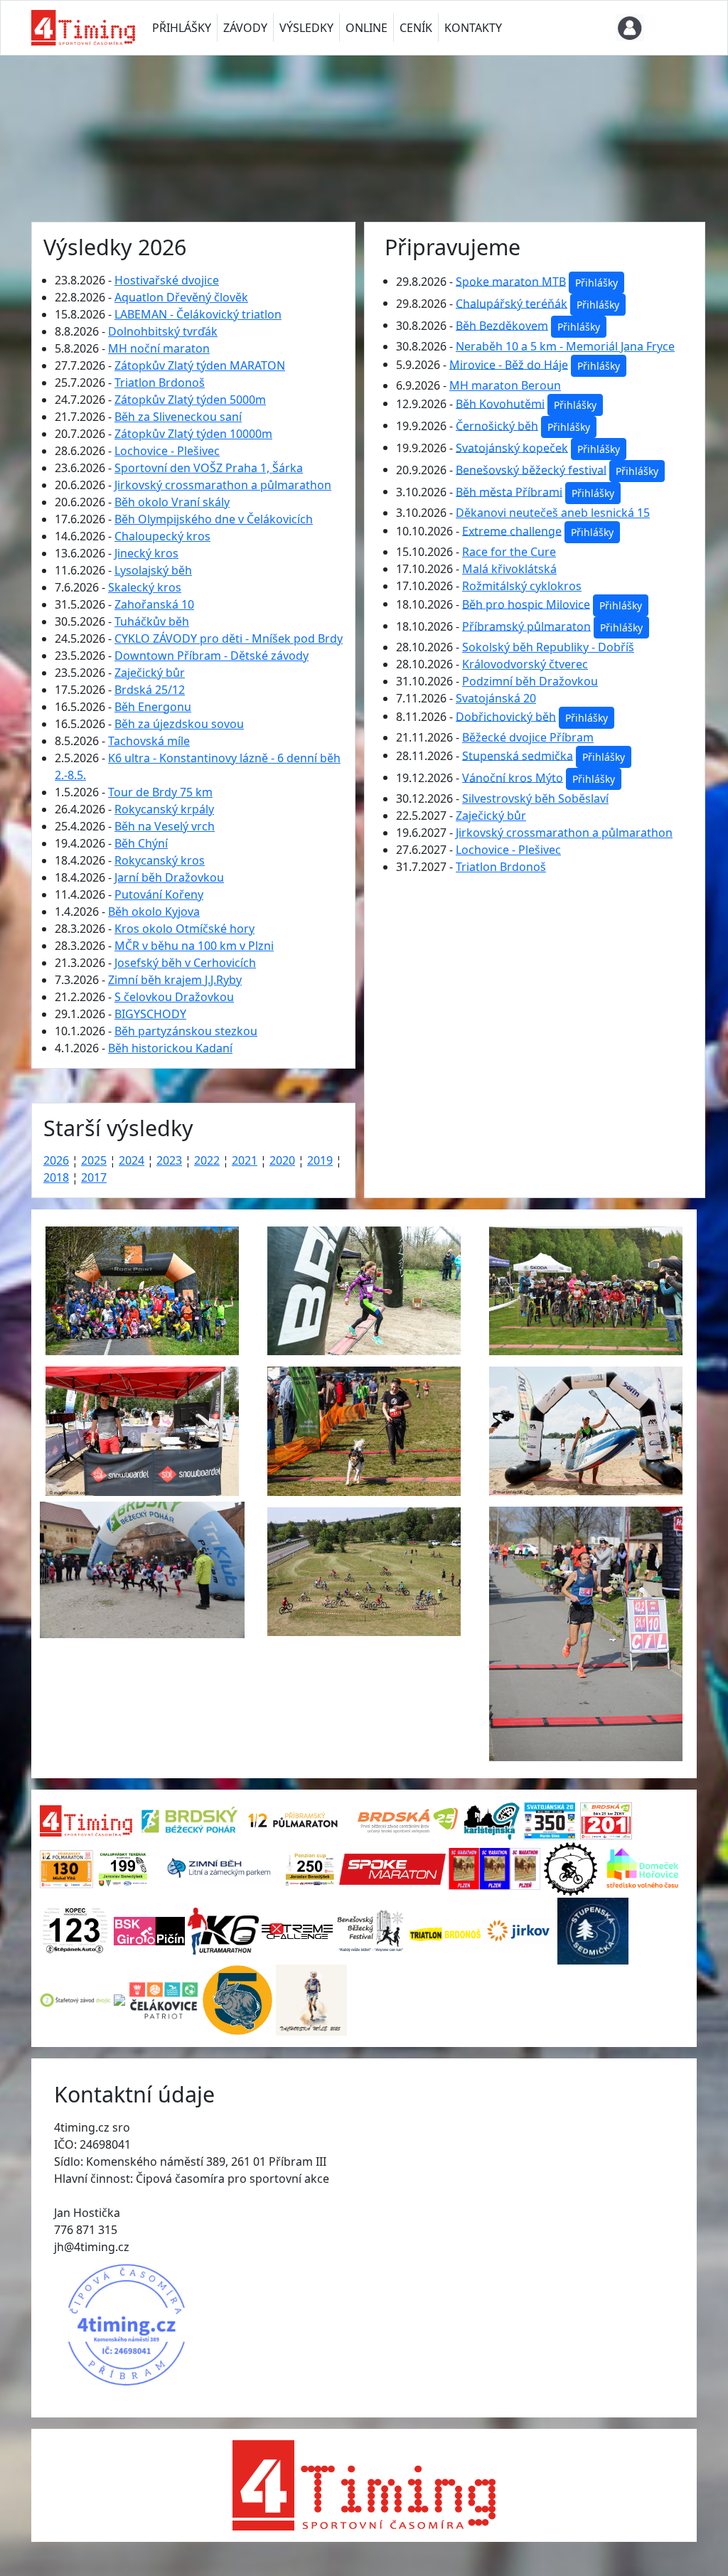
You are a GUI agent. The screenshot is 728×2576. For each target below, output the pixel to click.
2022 (207, 1160)
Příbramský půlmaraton (526, 626)
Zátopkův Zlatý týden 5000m (190, 400)
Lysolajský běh (153, 570)
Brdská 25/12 (150, 690)
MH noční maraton (159, 348)
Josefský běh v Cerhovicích (185, 963)
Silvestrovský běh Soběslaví (535, 798)
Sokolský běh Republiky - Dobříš (548, 647)
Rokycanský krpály (164, 809)
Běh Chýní (141, 843)
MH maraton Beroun (505, 385)
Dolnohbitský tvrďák (163, 331)
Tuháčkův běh (152, 621)
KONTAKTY (473, 28)
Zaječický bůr (150, 673)
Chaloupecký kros (162, 536)
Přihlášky (596, 283)
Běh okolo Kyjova (154, 912)
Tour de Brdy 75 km (160, 792)
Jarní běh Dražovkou (169, 877)
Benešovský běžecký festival (531, 469)
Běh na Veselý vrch (165, 826)
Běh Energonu (153, 707)
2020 (282, 1160)
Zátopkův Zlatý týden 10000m (193, 434)
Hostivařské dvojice (167, 280)
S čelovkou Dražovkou (174, 997)
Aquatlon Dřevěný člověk (181, 297)
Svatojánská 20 (496, 698)
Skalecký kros (145, 587)
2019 (320, 1160)
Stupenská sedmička (518, 755)
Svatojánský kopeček (512, 447)
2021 (245, 1160)
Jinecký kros (146, 553)
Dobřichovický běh (506, 716)
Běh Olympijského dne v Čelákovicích (214, 519)
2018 (56, 1177)
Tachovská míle (149, 741)
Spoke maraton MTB (511, 281)
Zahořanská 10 (154, 604)
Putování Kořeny (159, 894)
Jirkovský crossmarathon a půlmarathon (223, 485)
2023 (169, 1160)
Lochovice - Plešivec (167, 451)
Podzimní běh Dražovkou (530, 681)
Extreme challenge (512, 530)
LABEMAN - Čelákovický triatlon (198, 314)
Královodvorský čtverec (525, 664)
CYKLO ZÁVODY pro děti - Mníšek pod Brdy (229, 638)
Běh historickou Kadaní (170, 1048)
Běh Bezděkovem (502, 325)
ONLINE (366, 28)
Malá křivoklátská (509, 569)
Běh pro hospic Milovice (526, 604)
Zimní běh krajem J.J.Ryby (175, 980)
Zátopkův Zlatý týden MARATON (200, 365)
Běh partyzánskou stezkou (186, 1031)
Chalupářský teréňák (512, 303)
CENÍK (416, 28)
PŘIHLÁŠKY (182, 28)
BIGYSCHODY (150, 1014)
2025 (94, 1160)
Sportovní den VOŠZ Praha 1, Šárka (209, 468)
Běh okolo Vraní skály (172, 502)
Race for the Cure (509, 552)
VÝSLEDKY (306, 28)
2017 (94, 1177)
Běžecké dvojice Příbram (528, 737)
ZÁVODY (245, 28)
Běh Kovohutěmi (500, 403)
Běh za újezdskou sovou (179, 724)
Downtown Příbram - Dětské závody (212, 656)
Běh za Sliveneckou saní (178, 417)
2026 (56, 1160)
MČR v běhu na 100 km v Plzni (194, 946)
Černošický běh (497, 425)
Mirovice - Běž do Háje (509, 364)
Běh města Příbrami (509, 491)
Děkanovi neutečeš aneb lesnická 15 (553, 513)
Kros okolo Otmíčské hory (184, 929)
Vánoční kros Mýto (513, 777)
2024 (132, 1160)
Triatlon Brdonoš (160, 383)
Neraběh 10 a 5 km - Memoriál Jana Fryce (565, 346)
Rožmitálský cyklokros (522, 586)
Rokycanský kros (160, 860)
